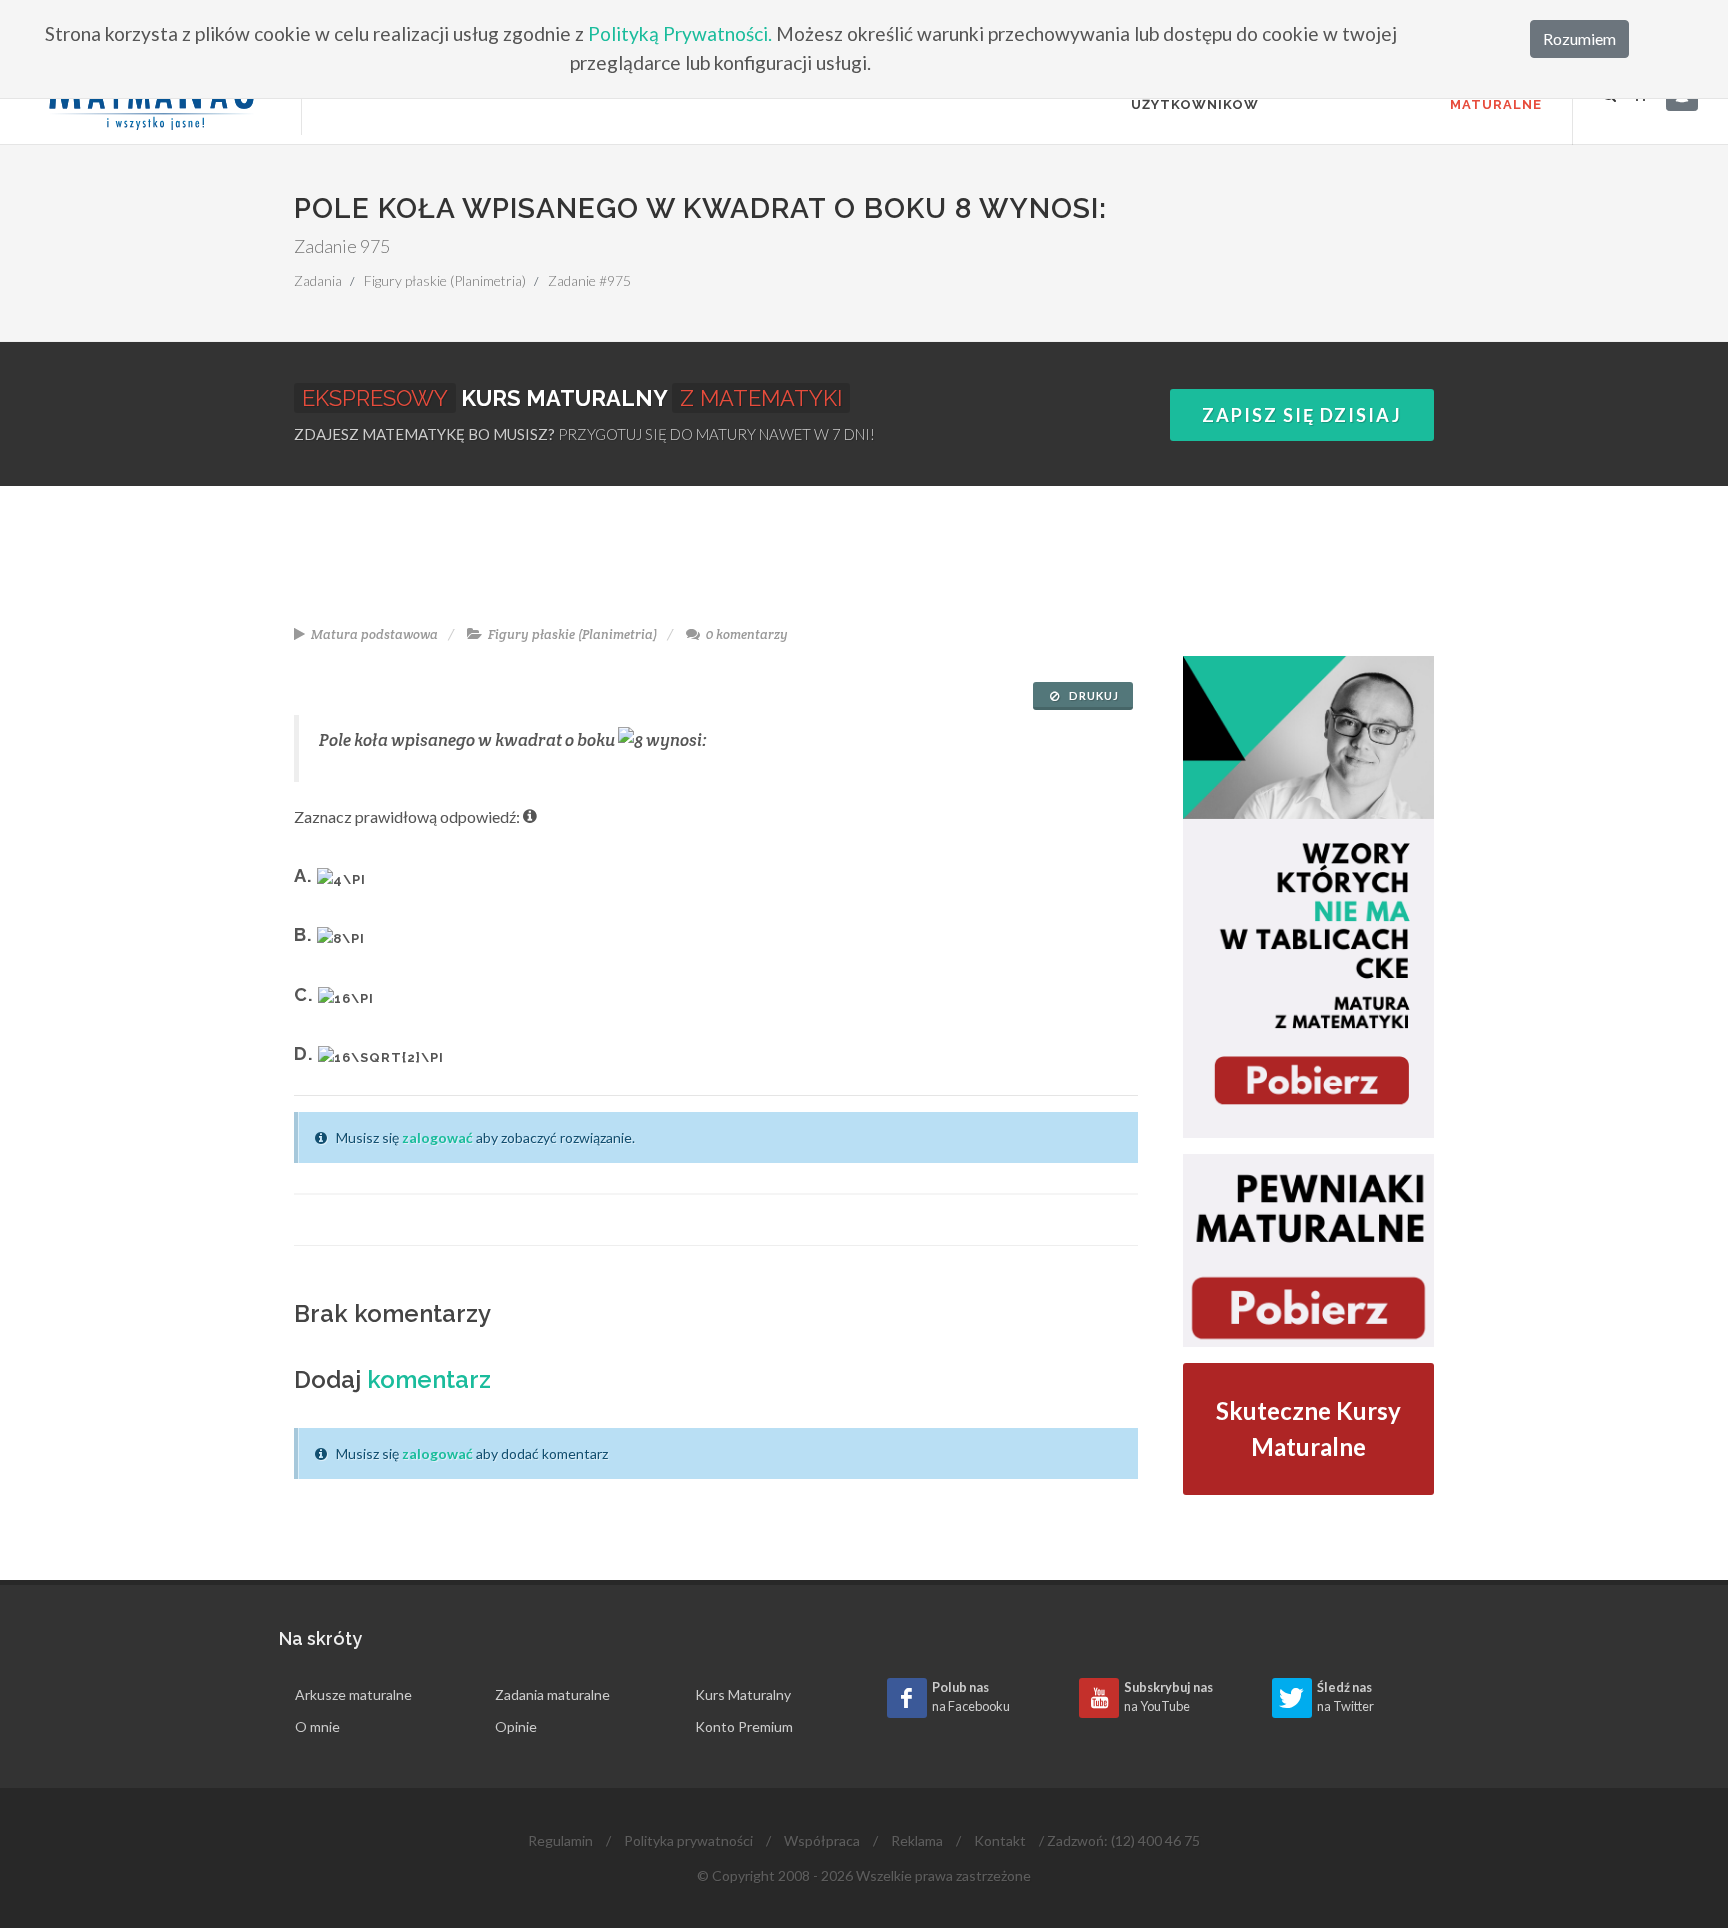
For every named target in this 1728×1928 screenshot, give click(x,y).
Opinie (516, 1726)
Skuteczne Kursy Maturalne (1308, 1428)
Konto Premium (744, 1726)
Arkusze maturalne (353, 1694)
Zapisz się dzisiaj (1302, 415)
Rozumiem (1579, 38)
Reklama (917, 1840)
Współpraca (822, 1840)
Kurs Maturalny (743, 1694)
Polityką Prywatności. (680, 33)
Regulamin (560, 1840)
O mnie (317, 1726)
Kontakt (1000, 1840)
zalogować (437, 1137)
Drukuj (1092, 695)
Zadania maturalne (552, 1694)
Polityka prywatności (688, 1840)
